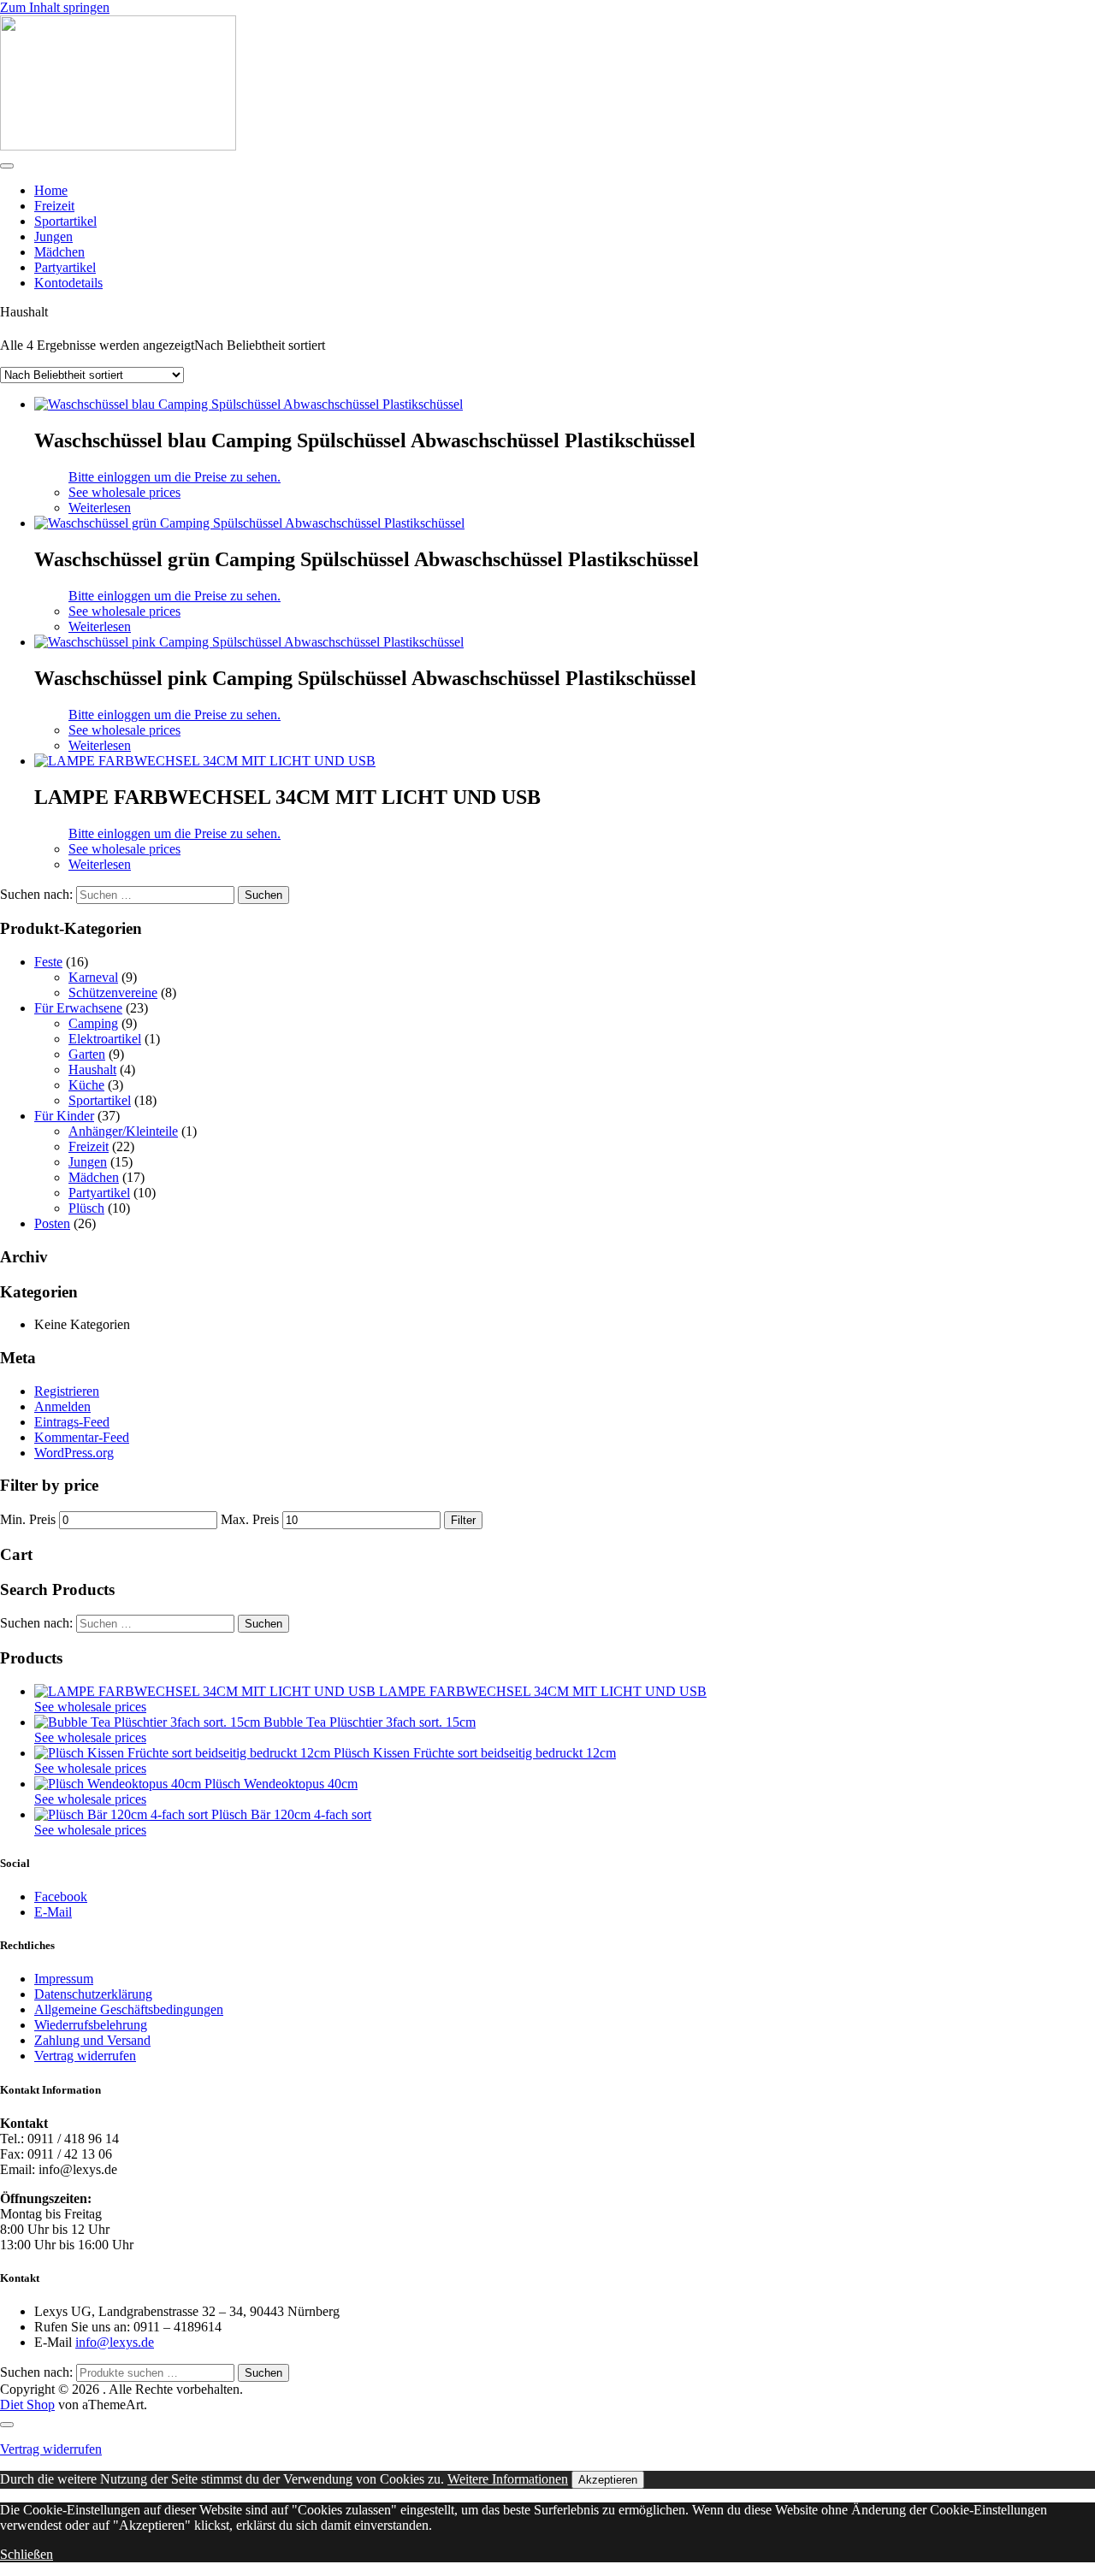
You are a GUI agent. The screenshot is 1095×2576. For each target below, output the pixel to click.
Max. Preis (250, 1519)
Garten (87, 1054)
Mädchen (59, 252)
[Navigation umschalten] (7, 166)
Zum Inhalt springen (55, 7)
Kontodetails (68, 283)
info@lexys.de (115, 2342)
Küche (86, 1085)
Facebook (61, 1897)
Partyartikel (65, 267)
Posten (52, 1223)
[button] (124, 492)
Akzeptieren (608, 2480)
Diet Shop (27, 2405)
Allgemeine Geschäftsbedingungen (129, 2009)
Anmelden (62, 1406)
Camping (93, 1023)
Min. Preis (28, 1519)
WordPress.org (74, 1453)
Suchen (263, 2373)
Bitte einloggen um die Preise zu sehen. (175, 477)
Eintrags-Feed (72, 1422)
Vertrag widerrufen (85, 2056)
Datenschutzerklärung (93, 1994)
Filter (463, 1520)
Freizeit (54, 206)
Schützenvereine (113, 993)
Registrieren (67, 1391)
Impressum (64, 1979)
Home (51, 190)
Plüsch (86, 1208)
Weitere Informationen (508, 2479)
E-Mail (53, 1912)
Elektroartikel (105, 1039)
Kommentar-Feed (82, 1437)
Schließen (27, 2554)
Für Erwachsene (78, 1008)
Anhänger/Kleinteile (123, 1131)
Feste (48, 962)
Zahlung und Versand (92, 2040)
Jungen (53, 236)
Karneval (93, 977)
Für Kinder (64, 1116)
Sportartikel (65, 221)
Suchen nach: (36, 2372)
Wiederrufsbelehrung (91, 2025)
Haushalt (92, 1069)
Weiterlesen (100, 508)
